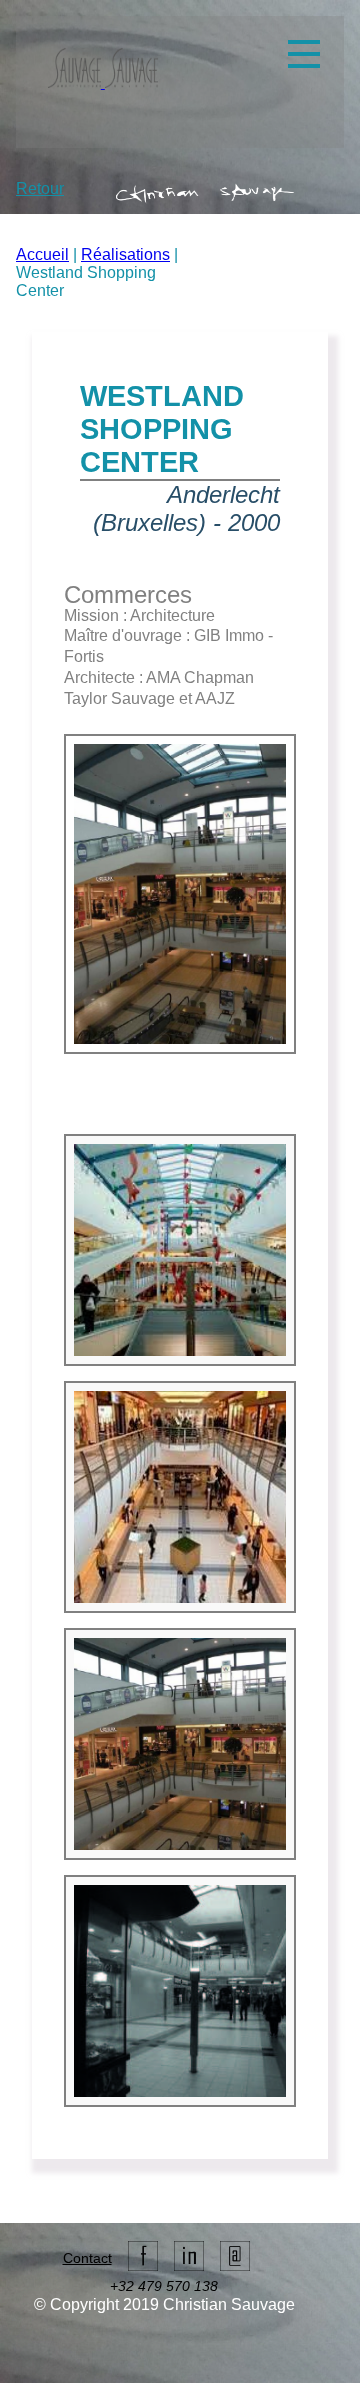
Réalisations (125, 254)
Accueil (42, 254)
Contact (87, 2258)
